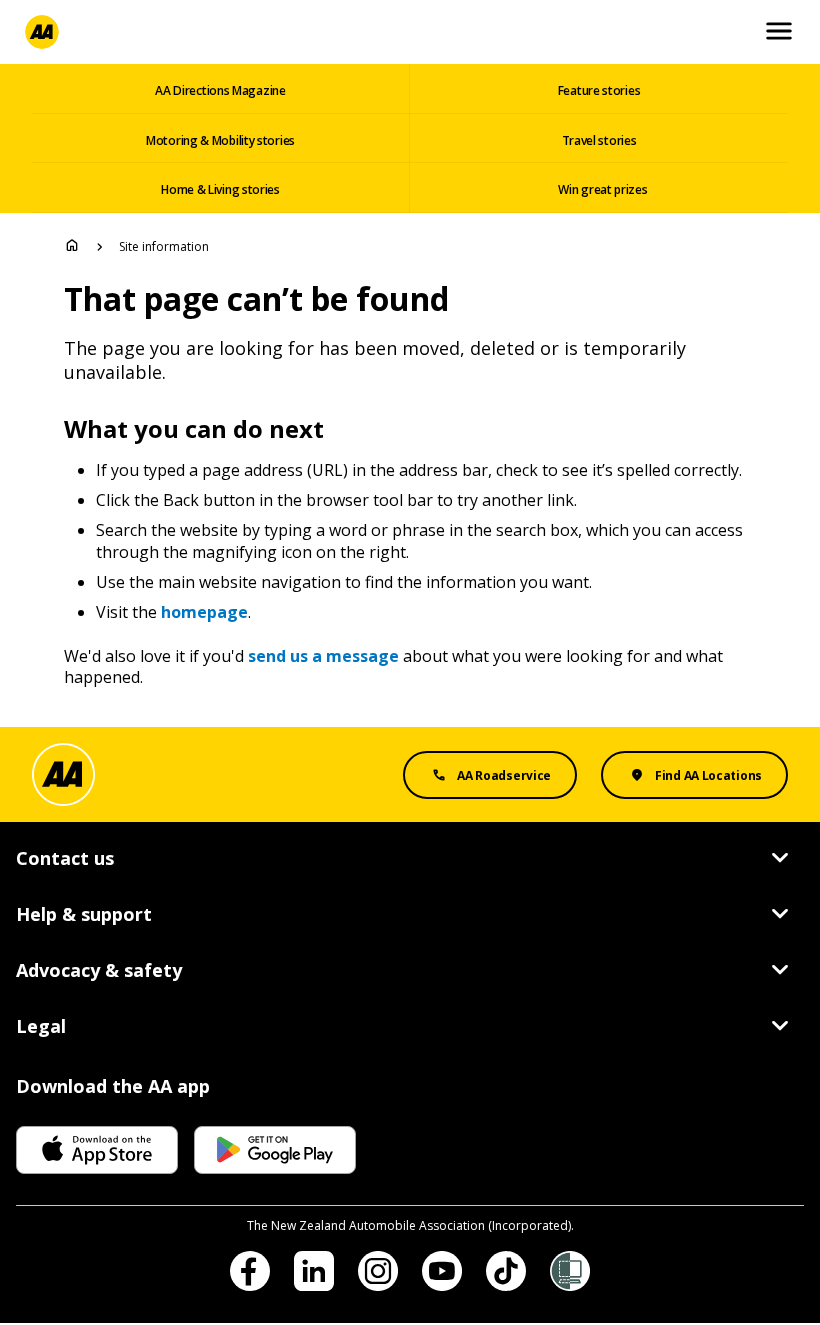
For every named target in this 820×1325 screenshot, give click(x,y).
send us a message (323, 656)
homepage (204, 612)
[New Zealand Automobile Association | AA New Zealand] (42, 32)
